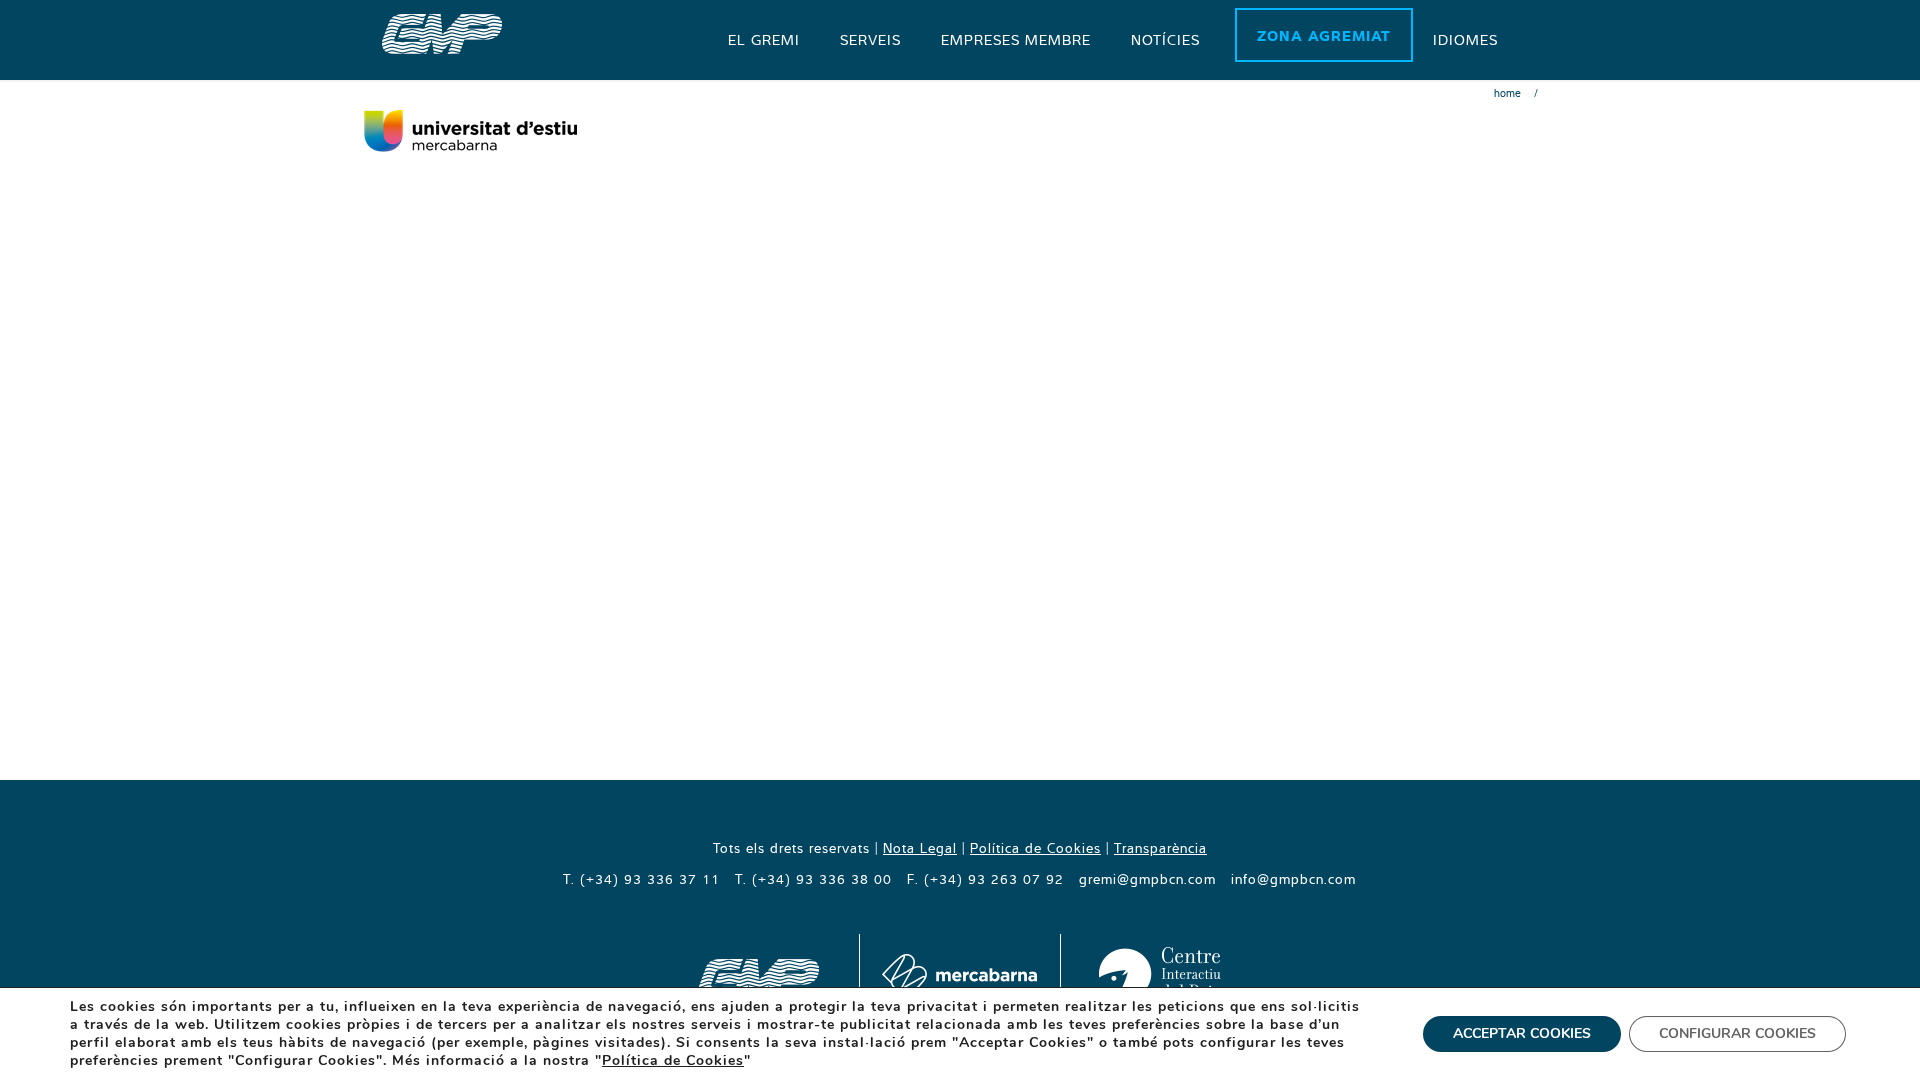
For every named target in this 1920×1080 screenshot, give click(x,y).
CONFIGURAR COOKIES (1737, 1033)
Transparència (1160, 848)
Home (1507, 93)
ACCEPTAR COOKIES (1522, 1033)
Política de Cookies (1035, 848)
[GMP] (442, 32)
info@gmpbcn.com (1293, 879)
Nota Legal (920, 848)
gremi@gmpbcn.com (1147, 879)
